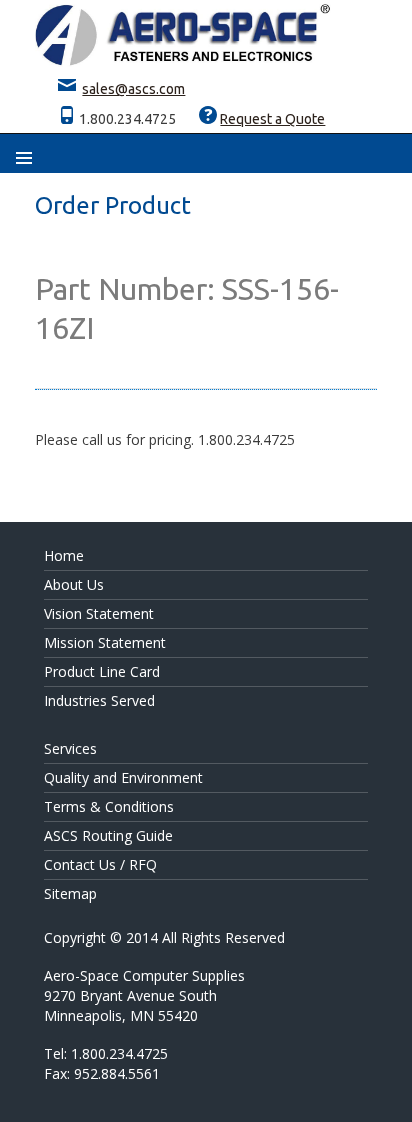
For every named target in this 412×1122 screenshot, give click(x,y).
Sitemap (70, 893)
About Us (74, 584)
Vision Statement (99, 613)
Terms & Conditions (109, 806)
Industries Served (99, 700)
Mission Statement (105, 642)
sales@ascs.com (133, 89)
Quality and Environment (123, 777)
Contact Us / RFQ (100, 864)
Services (70, 748)
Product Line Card (102, 671)
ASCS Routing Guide (108, 835)
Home (64, 555)
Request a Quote (272, 119)
